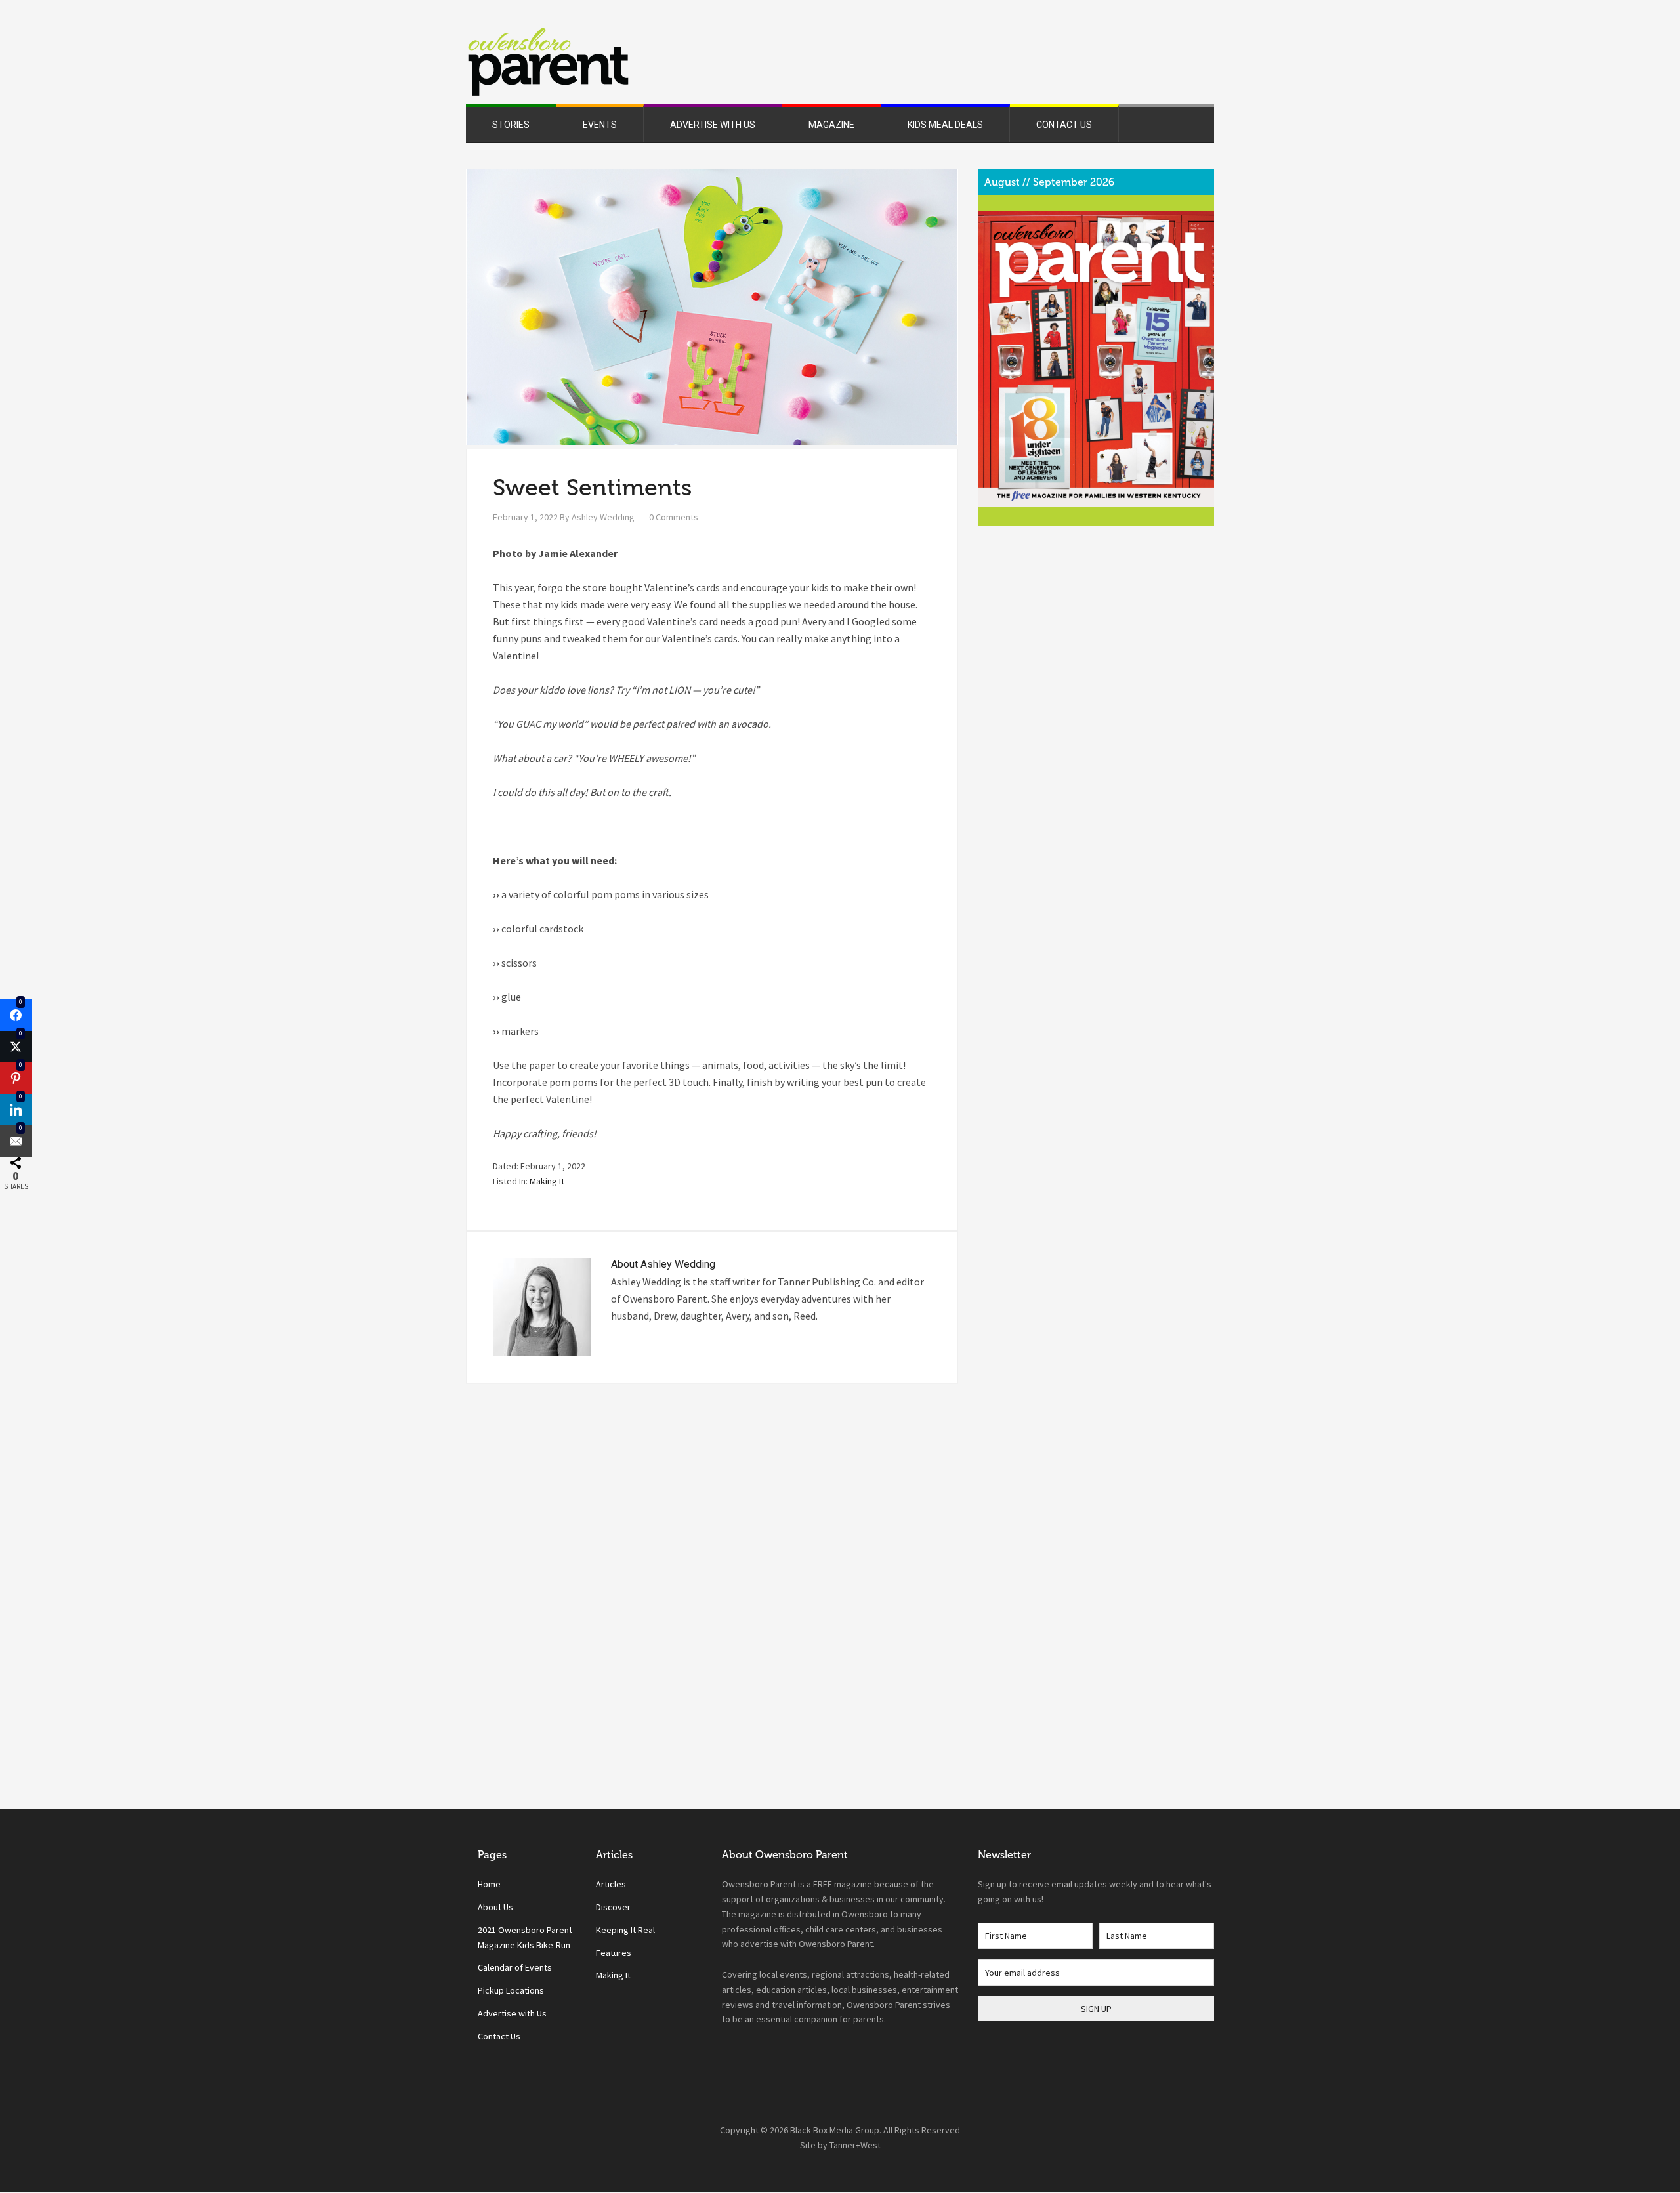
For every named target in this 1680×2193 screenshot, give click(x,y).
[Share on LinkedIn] (16, 1110)
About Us (495, 1907)
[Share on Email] (16, 1141)
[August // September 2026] (1096, 359)
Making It (547, 1181)
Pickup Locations (511, 1990)
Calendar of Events (515, 1967)
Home (489, 1884)
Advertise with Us (512, 2013)
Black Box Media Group (835, 2130)
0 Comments (674, 517)
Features (614, 1953)
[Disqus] (712, 1623)
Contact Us (499, 2036)
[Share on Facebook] (16, 1015)
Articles (611, 1884)
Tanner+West (855, 2145)
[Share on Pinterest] (16, 1078)
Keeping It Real (625, 1930)
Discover (613, 1907)
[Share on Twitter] (16, 1047)
